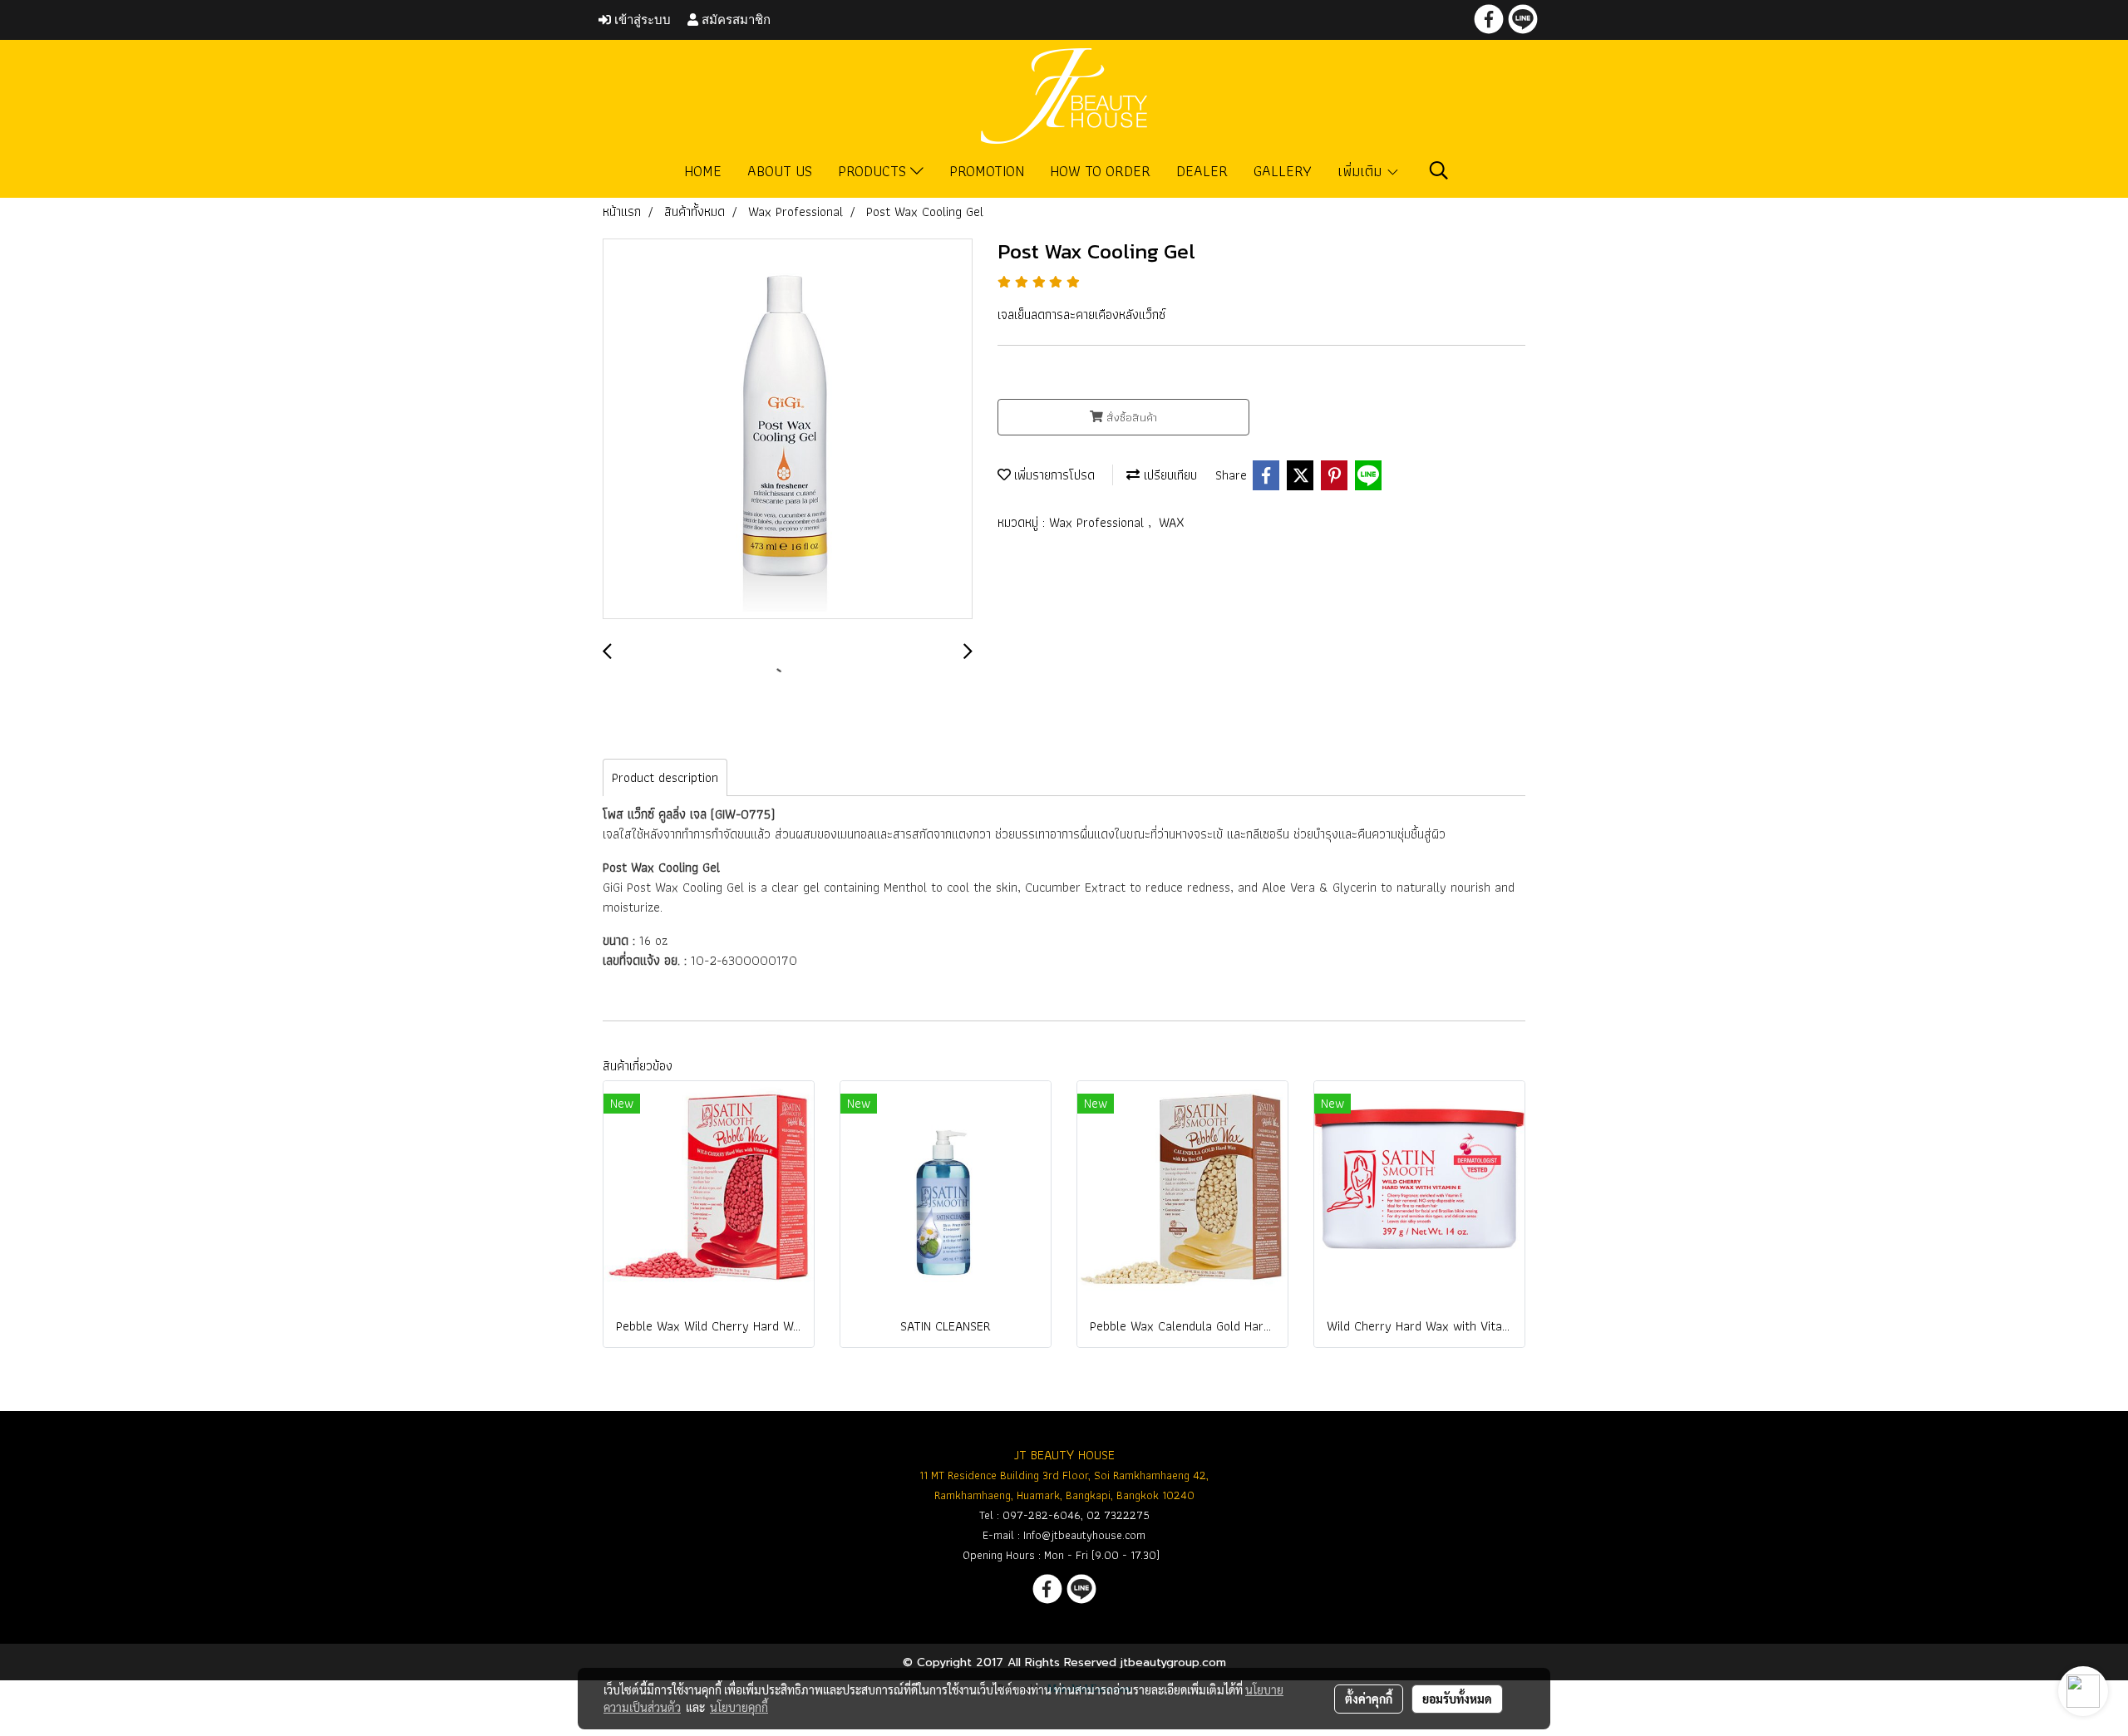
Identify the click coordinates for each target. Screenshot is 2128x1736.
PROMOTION (987, 171)
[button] (1439, 170)
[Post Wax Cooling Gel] (788, 430)
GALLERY (1283, 171)
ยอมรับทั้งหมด (1457, 1699)
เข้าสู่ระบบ (641, 20)
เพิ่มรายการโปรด (1053, 475)
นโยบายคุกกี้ (739, 1707)
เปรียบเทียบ (1168, 475)
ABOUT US (780, 171)
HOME (703, 171)
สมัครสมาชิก (734, 20)
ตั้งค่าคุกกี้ (1369, 1699)
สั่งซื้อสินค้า (1130, 417)
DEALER (1202, 171)
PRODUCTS (874, 171)
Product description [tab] (665, 777)
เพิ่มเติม (1362, 171)
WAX (1172, 522)
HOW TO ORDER (1100, 171)
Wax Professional (1098, 522)
